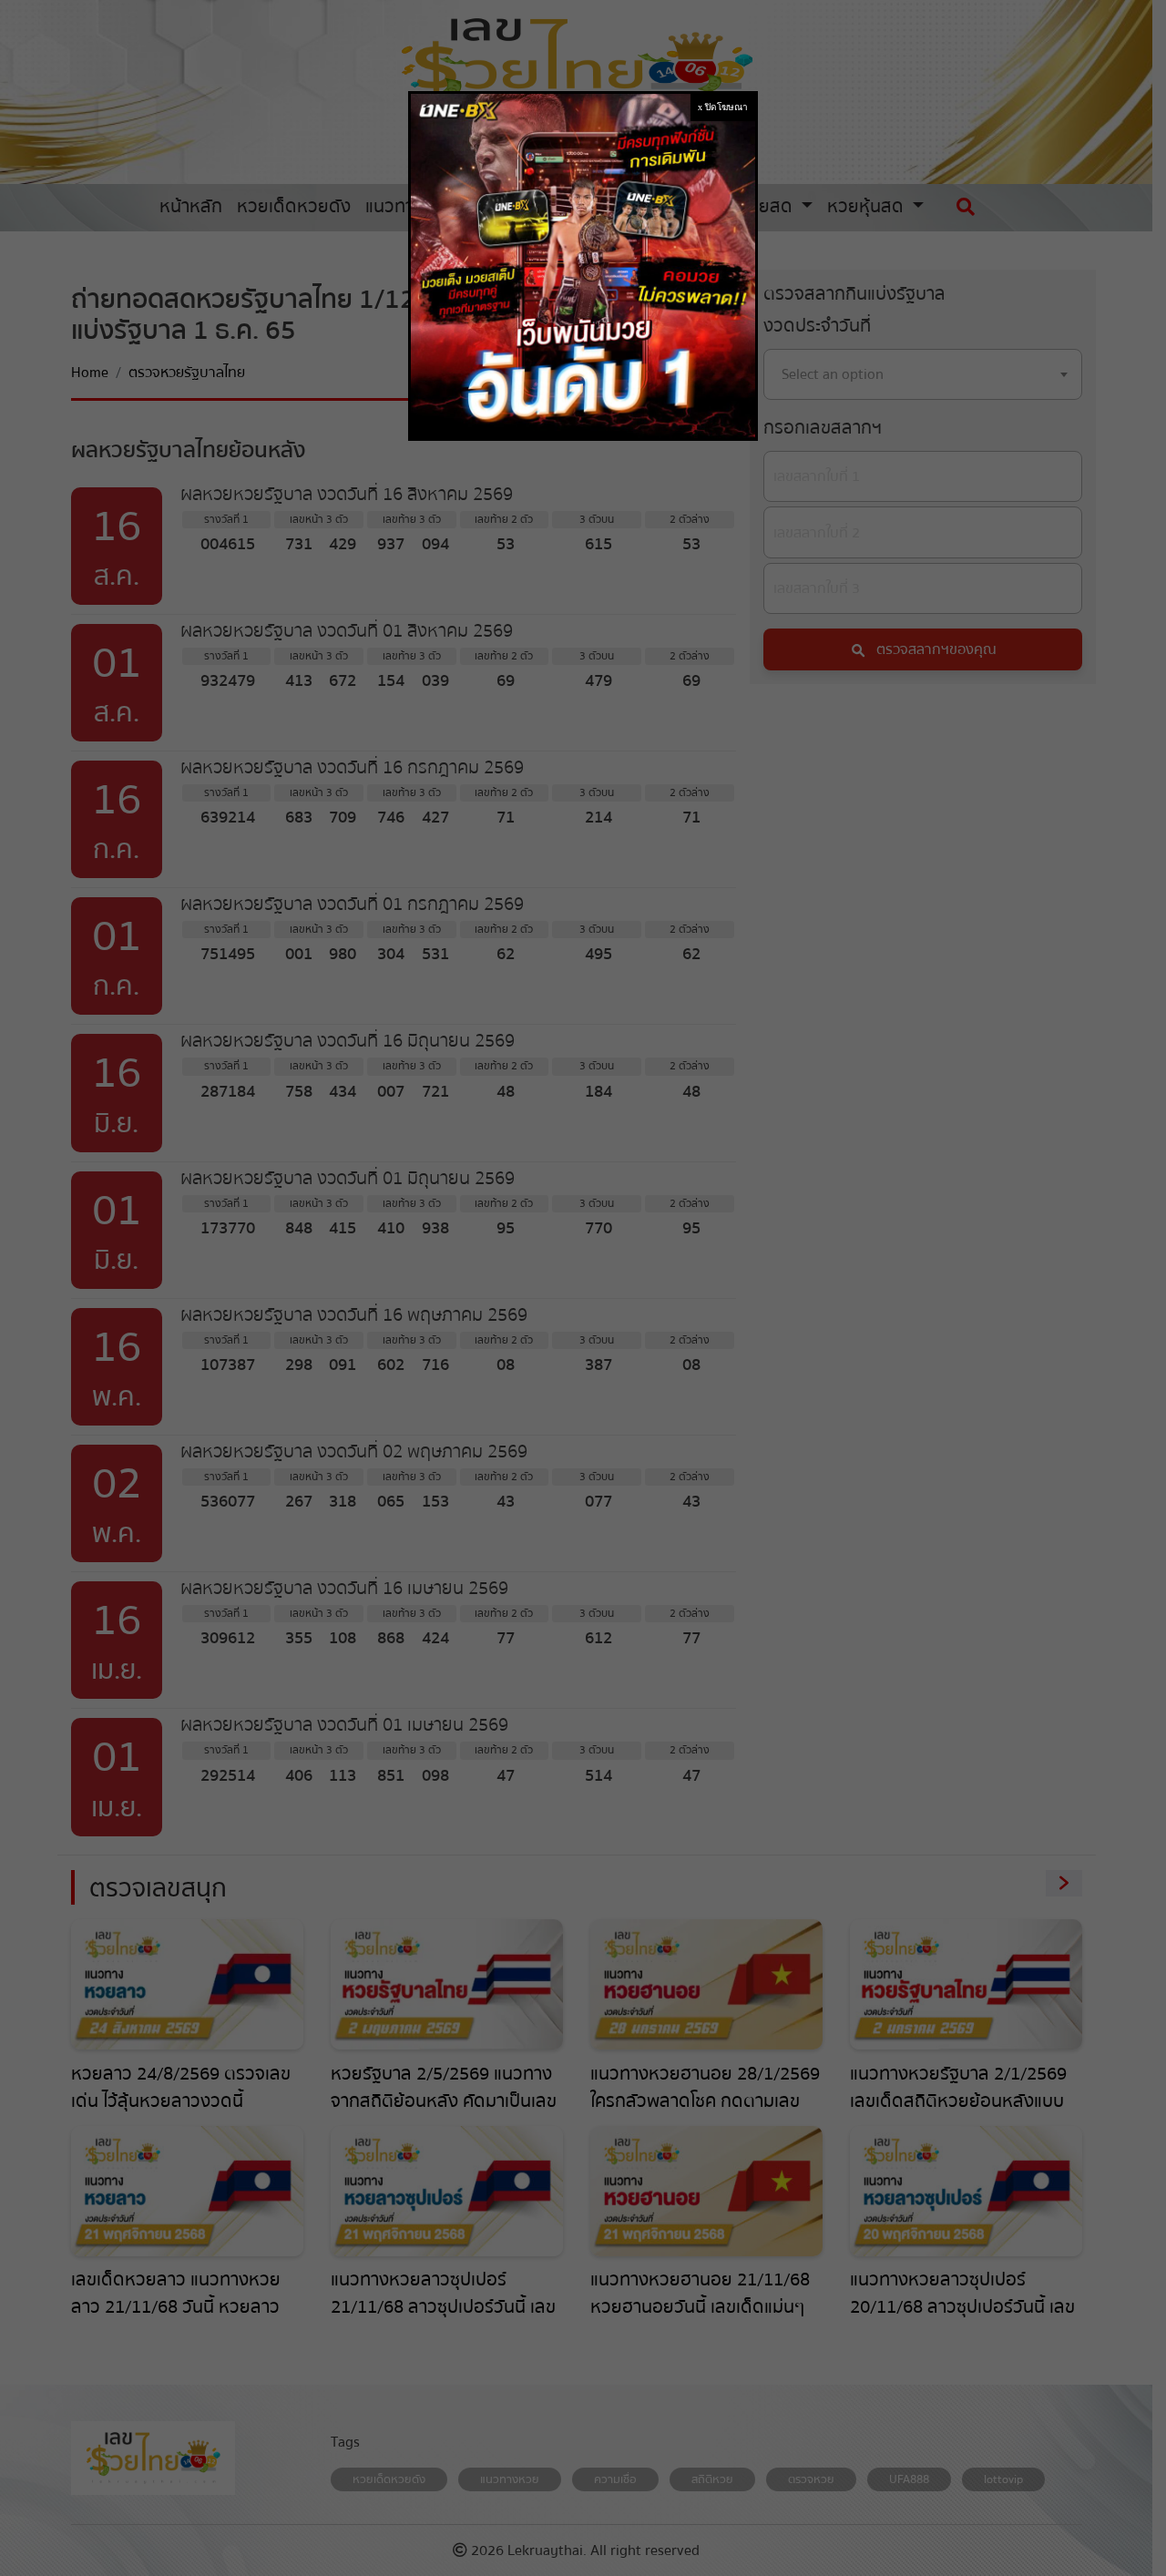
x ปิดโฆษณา (723, 107)
